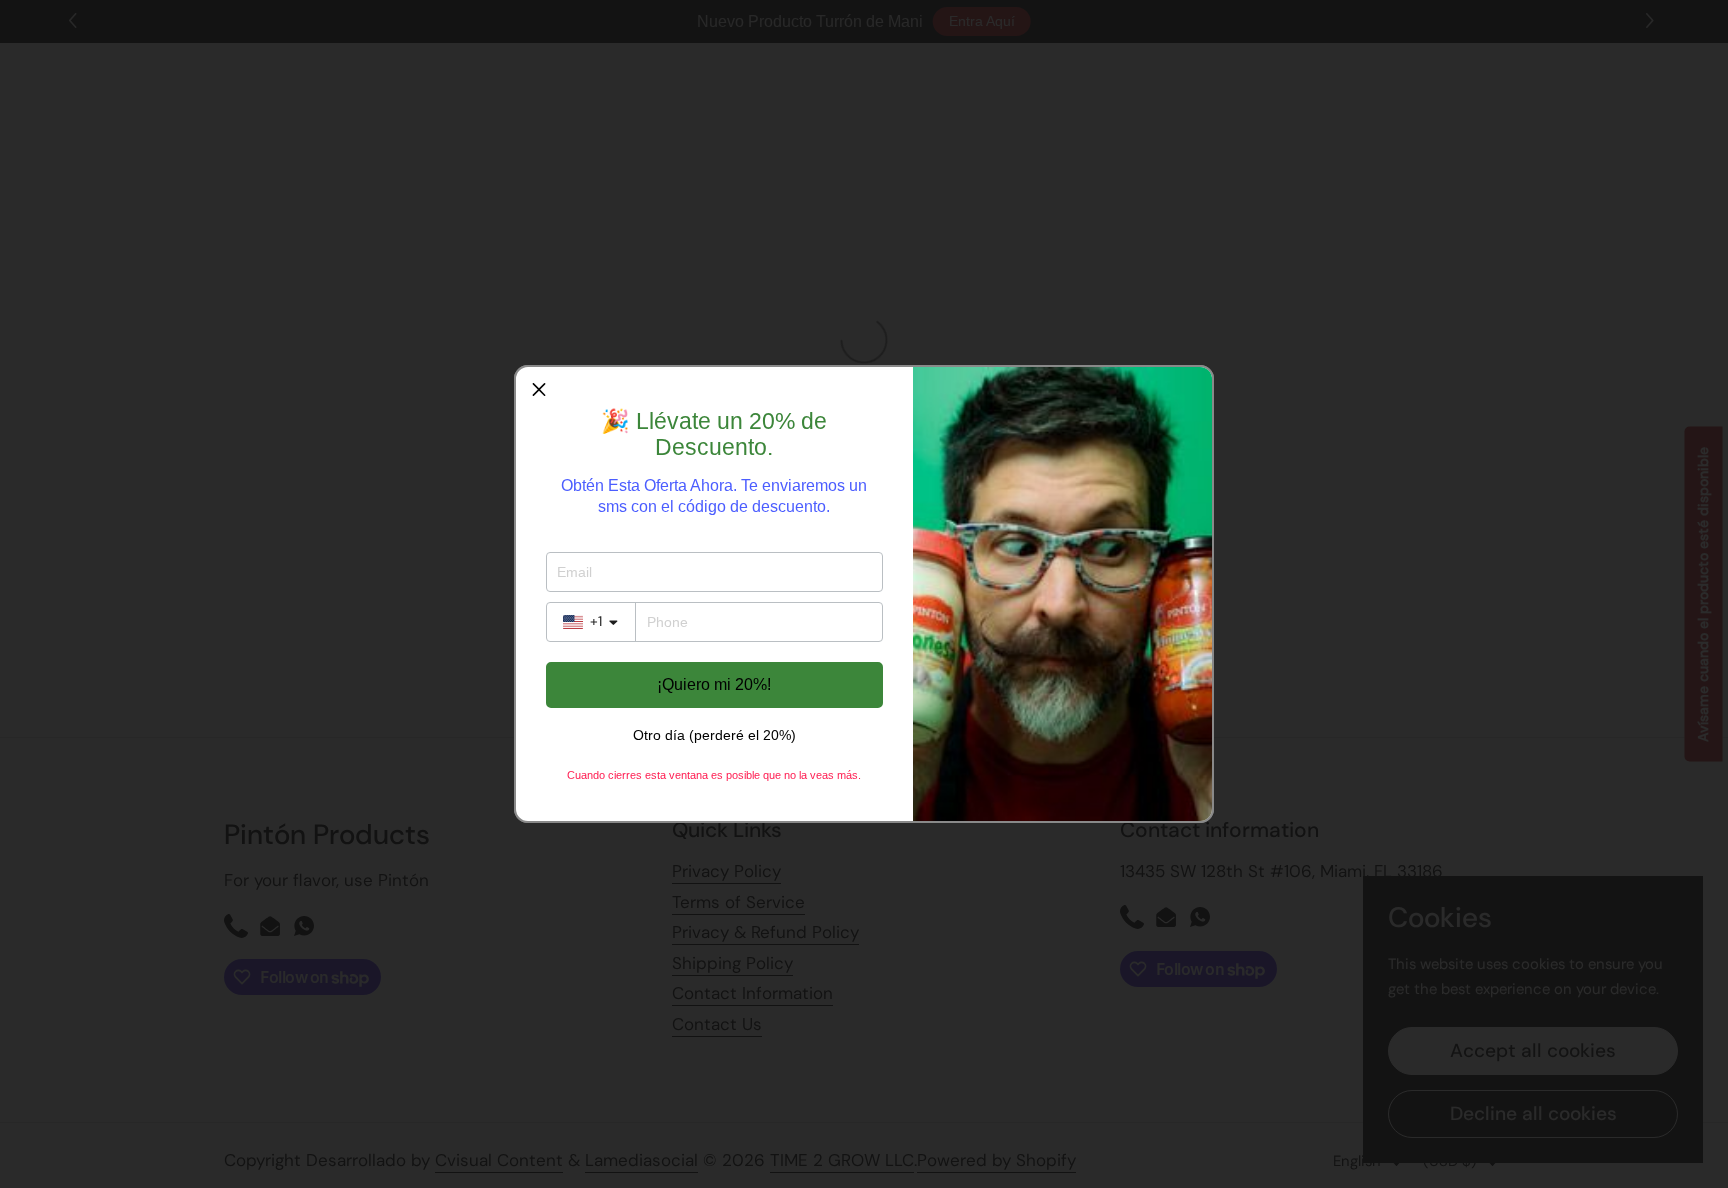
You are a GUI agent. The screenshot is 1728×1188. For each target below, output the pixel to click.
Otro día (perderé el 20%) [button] (714, 735)
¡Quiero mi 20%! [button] (714, 684)
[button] (539, 390)
